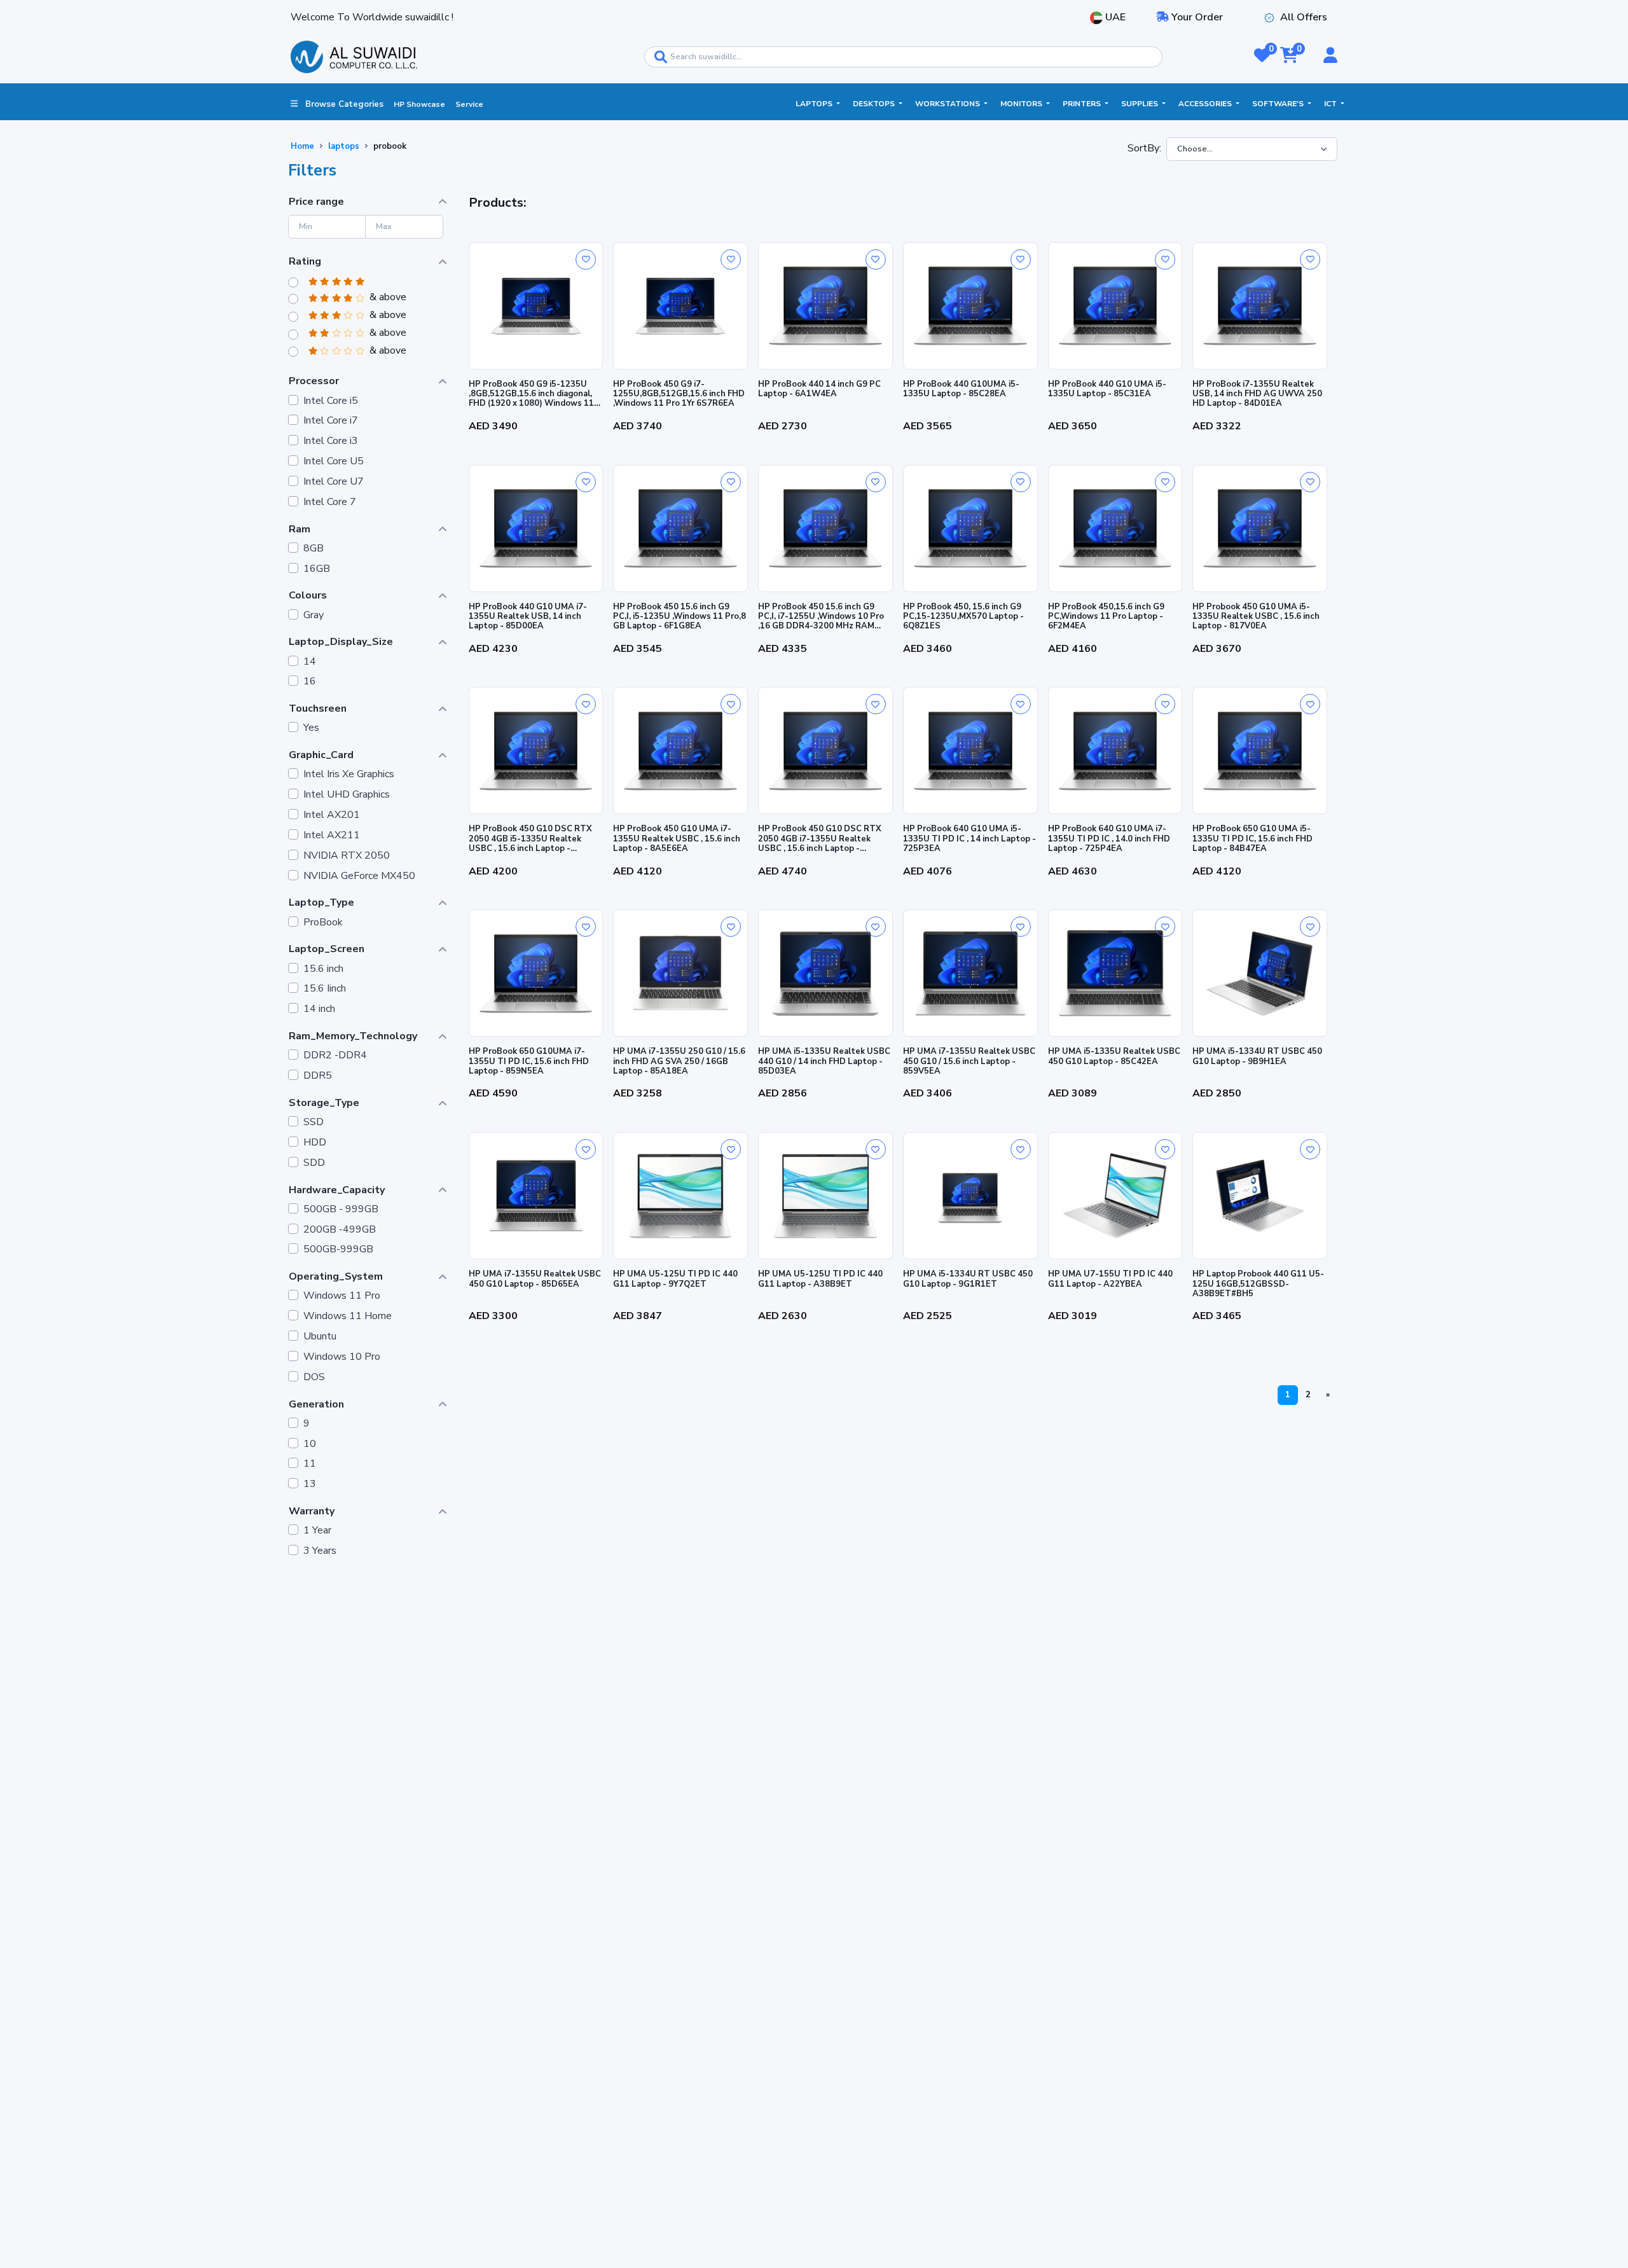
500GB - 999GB (341, 1209)
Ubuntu (320, 1337)
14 (310, 662)
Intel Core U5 (334, 461)
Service (469, 104)
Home (302, 146)
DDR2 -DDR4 (335, 1055)
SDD (314, 1163)
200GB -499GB (340, 1230)
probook (390, 146)
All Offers (1304, 17)
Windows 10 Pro (342, 1357)
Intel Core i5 (331, 401)
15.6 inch (323, 969)
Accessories (1206, 104)
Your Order (1196, 17)
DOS (314, 1377)
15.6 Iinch (325, 989)
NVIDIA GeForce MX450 (359, 876)
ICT (1331, 104)
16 (310, 681)
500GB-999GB (338, 1249)
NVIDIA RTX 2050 (347, 856)
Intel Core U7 (334, 482)
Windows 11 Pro (342, 1296)
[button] (1262, 57)
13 (310, 1484)
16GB (317, 569)
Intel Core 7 (330, 502)
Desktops (875, 104)
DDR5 (318, 1076)
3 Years (320, 1551)
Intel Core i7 (331, 421)
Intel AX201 (332, 815)
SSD (314, 1122)
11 (310, 1464)
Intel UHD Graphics (347, 795)
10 (310, 1444)
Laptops (815, 104)
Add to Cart (536, 446)
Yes (311, 728)
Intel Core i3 (331, 441)
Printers (1083, 104)
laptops (344, 146)
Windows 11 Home (348, 1316)
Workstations (949, 104)
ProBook (323, 923)
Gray (314, 615)
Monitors (1022, 104)
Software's (1279, 104)
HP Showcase (419, 104)
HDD (315, 1143)
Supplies (1141, 104)
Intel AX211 (332, 835)
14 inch (319, 1009)
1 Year (317, 1531)
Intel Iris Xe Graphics (349, 774)
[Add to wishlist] (586, 259)
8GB (314, 549)
